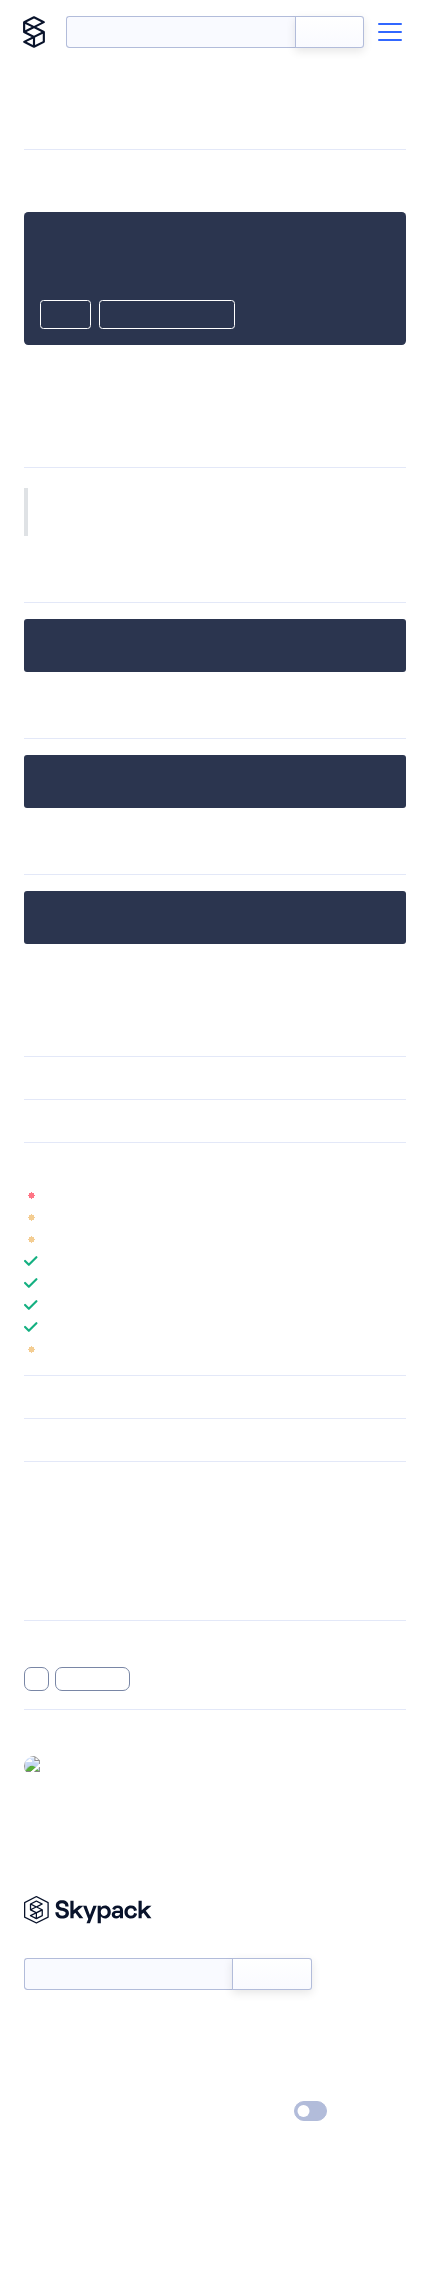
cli (36, 1679)
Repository (57, 1591)
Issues (43, 1565)
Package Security (76, 1513)
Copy (65, 316)
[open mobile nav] (390, 32)
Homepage (58, 1539)
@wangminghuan (105, 1765)
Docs (39, 2025)
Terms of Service (270, 2083)
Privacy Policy (65, 2112)
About (43, 2054)
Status (238, 2025)
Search (329, 32)
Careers (48, 2083)
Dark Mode (250, 2111)
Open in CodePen (167, 316)
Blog (232, 2054)
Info (393, 1195)
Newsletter (57, 1947)
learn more (167, 1164)
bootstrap (93, 1679)
